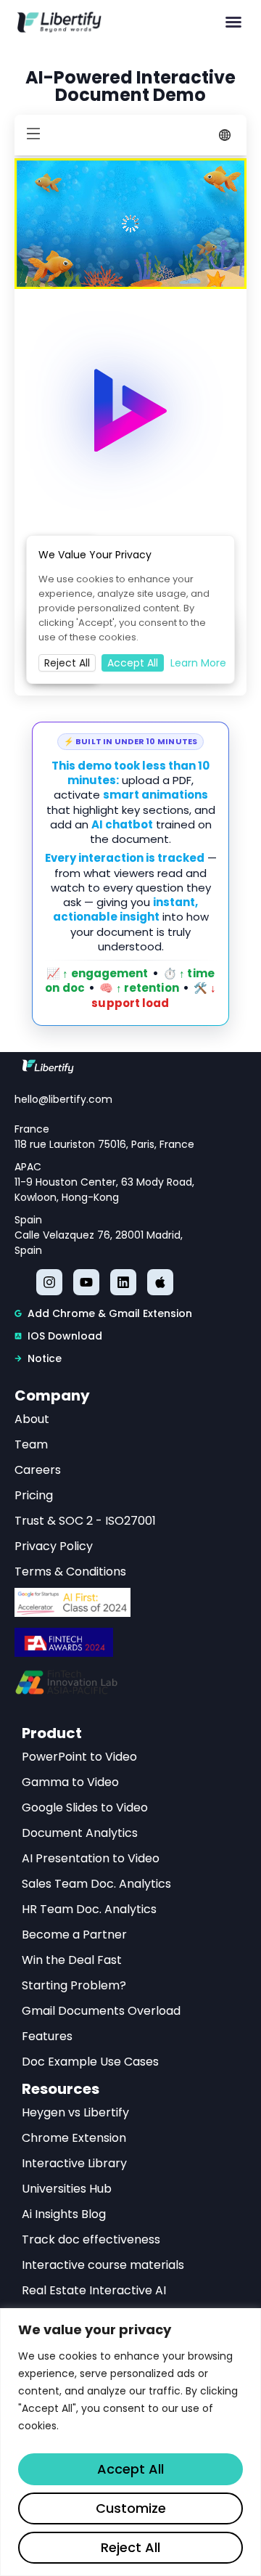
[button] (233, 22)
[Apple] (160, 1282)
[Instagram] (49, 1282)
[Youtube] (86, 1282)
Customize (131, 2508)
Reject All (130, 2547)
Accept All (130, 2469)
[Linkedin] (123, 1282)
